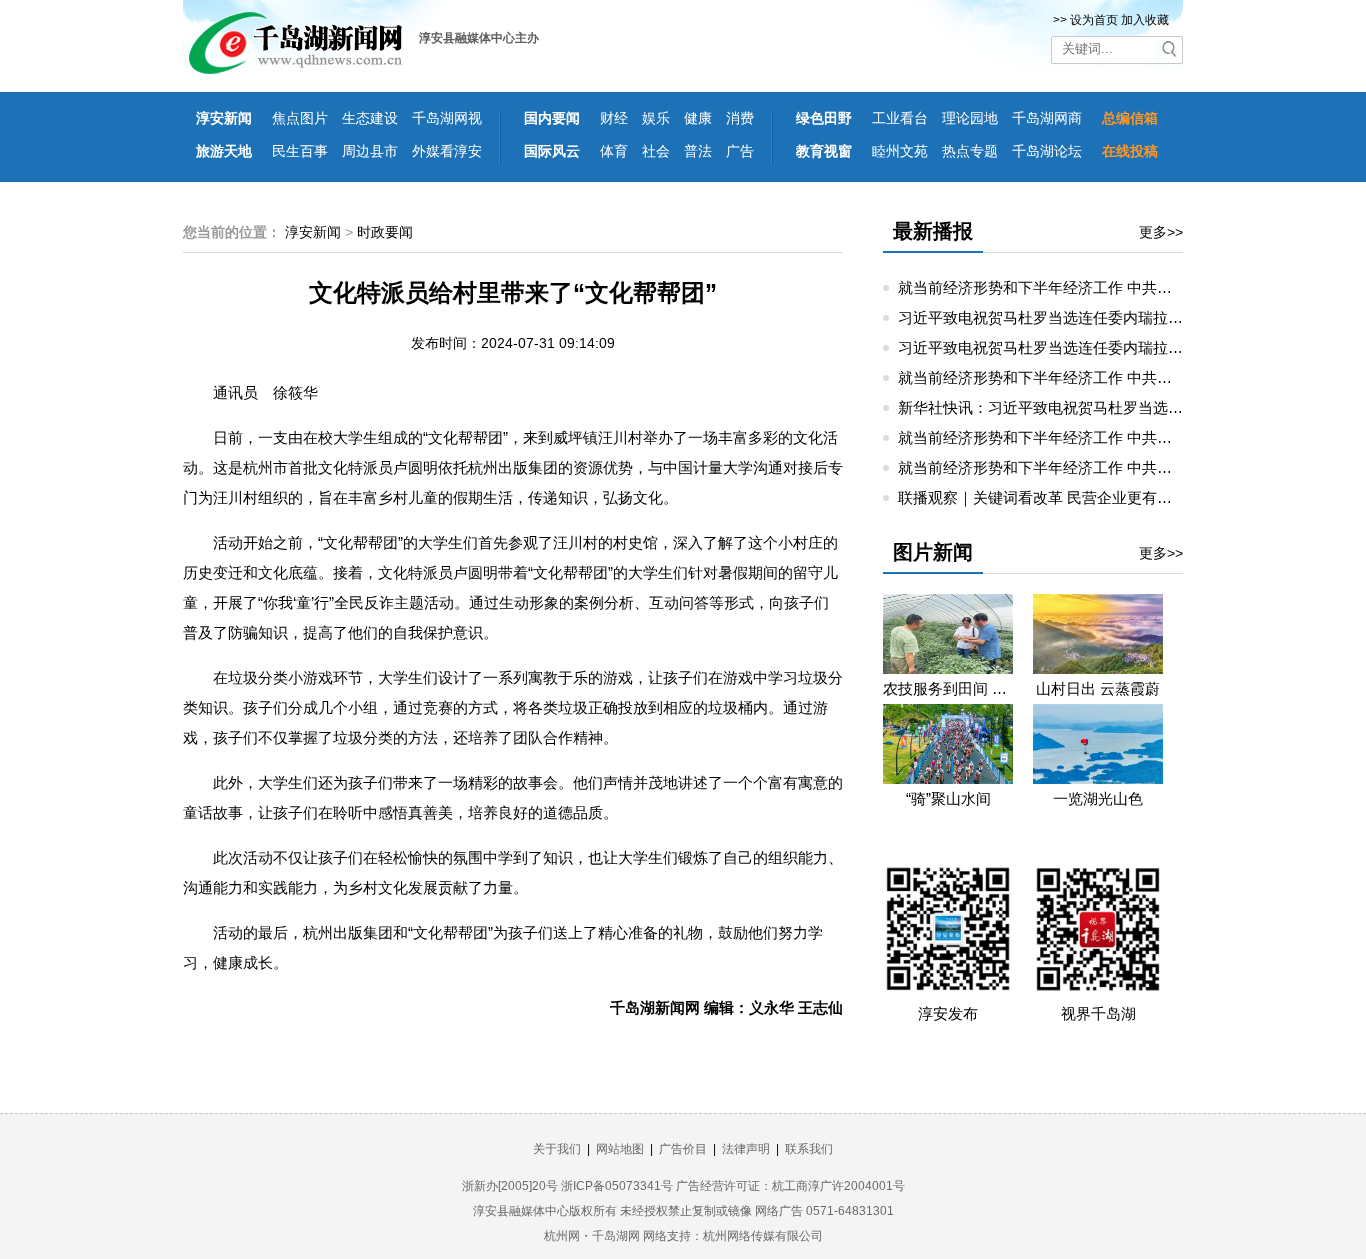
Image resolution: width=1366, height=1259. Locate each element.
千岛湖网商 (1047, 118)
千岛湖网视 (447, 118)
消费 (740, 118)
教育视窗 (824, 151)
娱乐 (656, 118)
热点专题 (970, 151)
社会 (656, 151)
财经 (614, 118)
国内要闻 (552, 118)
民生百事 (300, 151)
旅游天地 (224, 151)
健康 (698, 118)
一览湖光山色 (1098, 798)
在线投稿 (1130, 151)
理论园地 (970, 118)
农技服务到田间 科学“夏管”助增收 (948, 688)
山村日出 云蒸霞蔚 (1098, 688)
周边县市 (370, 151)
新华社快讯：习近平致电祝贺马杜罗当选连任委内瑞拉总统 (1093, 407)
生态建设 (370, 118)
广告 (740, 151)
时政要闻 (385, 232)
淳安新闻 (224, 118)
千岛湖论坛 (1047, 151)
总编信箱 (1130, 118)
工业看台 (900, 118)
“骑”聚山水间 (948, 798)
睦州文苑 (900, 151)
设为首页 (1094, 20)
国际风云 (552, 151)
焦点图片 (300, 118)
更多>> (1161, 232)
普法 (698, 151)
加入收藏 (1145, 20)
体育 (614, 151)
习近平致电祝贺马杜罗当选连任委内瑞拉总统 (1048, 317)
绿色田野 (824, 118)
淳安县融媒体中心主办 (479, 38)
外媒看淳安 (447, 151)
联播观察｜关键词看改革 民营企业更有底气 (1042, 497)
